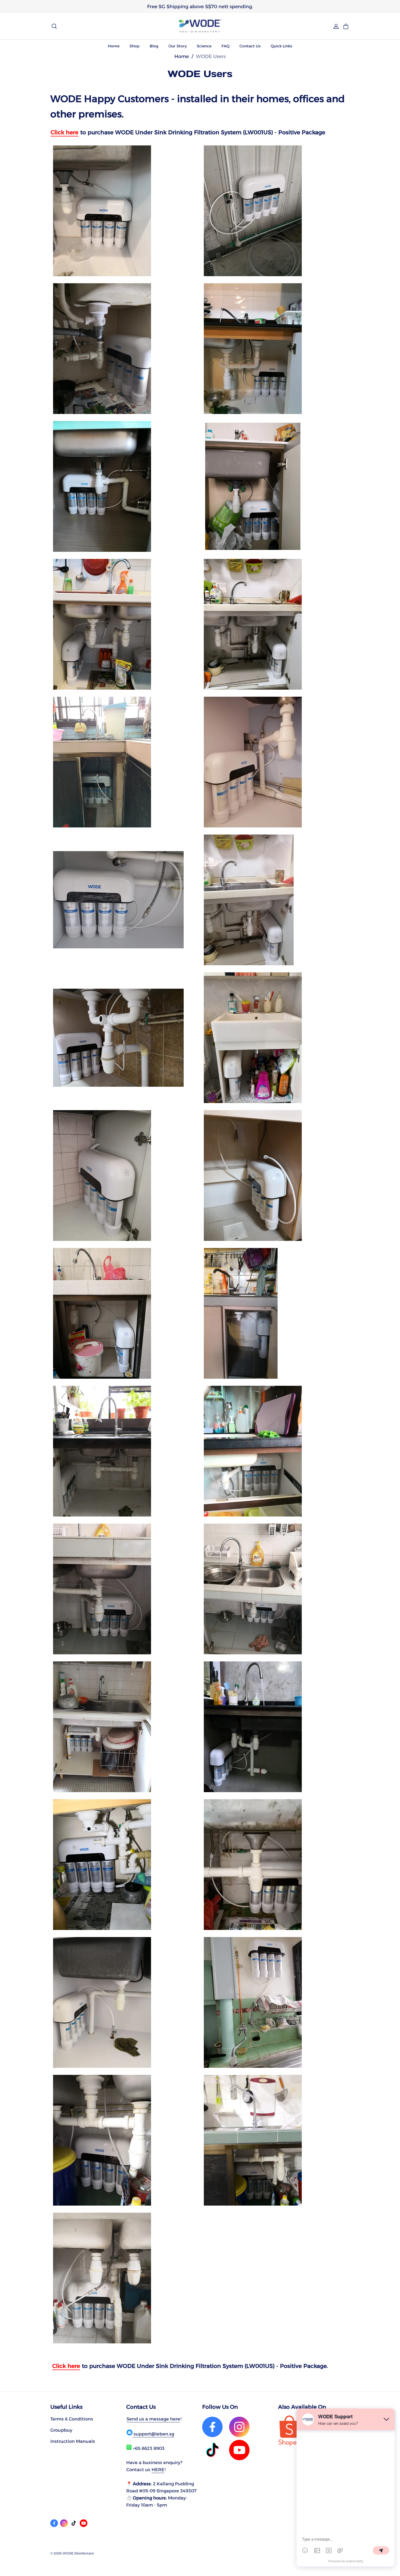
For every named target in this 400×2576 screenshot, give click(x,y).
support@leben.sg (153, 2434)
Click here (64, 132)
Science (204, 46)
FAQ (225, 46)
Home (114, 46)
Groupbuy (61, 2430)
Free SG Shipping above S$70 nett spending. (200, 6)
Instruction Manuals (73, 2441)
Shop (135, 46)
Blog (154, 46)
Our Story (178, 46)
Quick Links (281, 46)
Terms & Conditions (72, 2419)
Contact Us (250, 46)
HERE (158, 2470)
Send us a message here (153, 2419)
